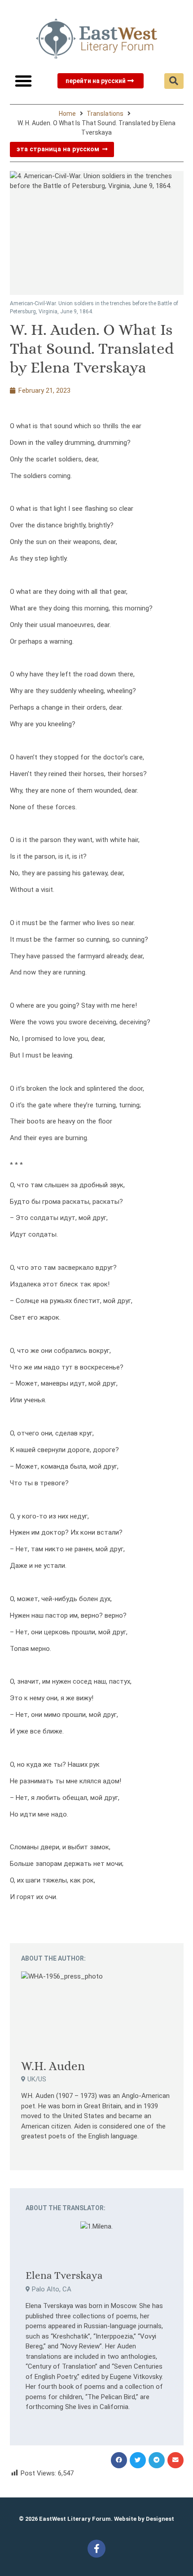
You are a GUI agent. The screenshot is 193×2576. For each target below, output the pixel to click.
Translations (105, 114)
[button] (23, 81)
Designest (160, 2519)
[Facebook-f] (96, 2549)
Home (67, 114)
